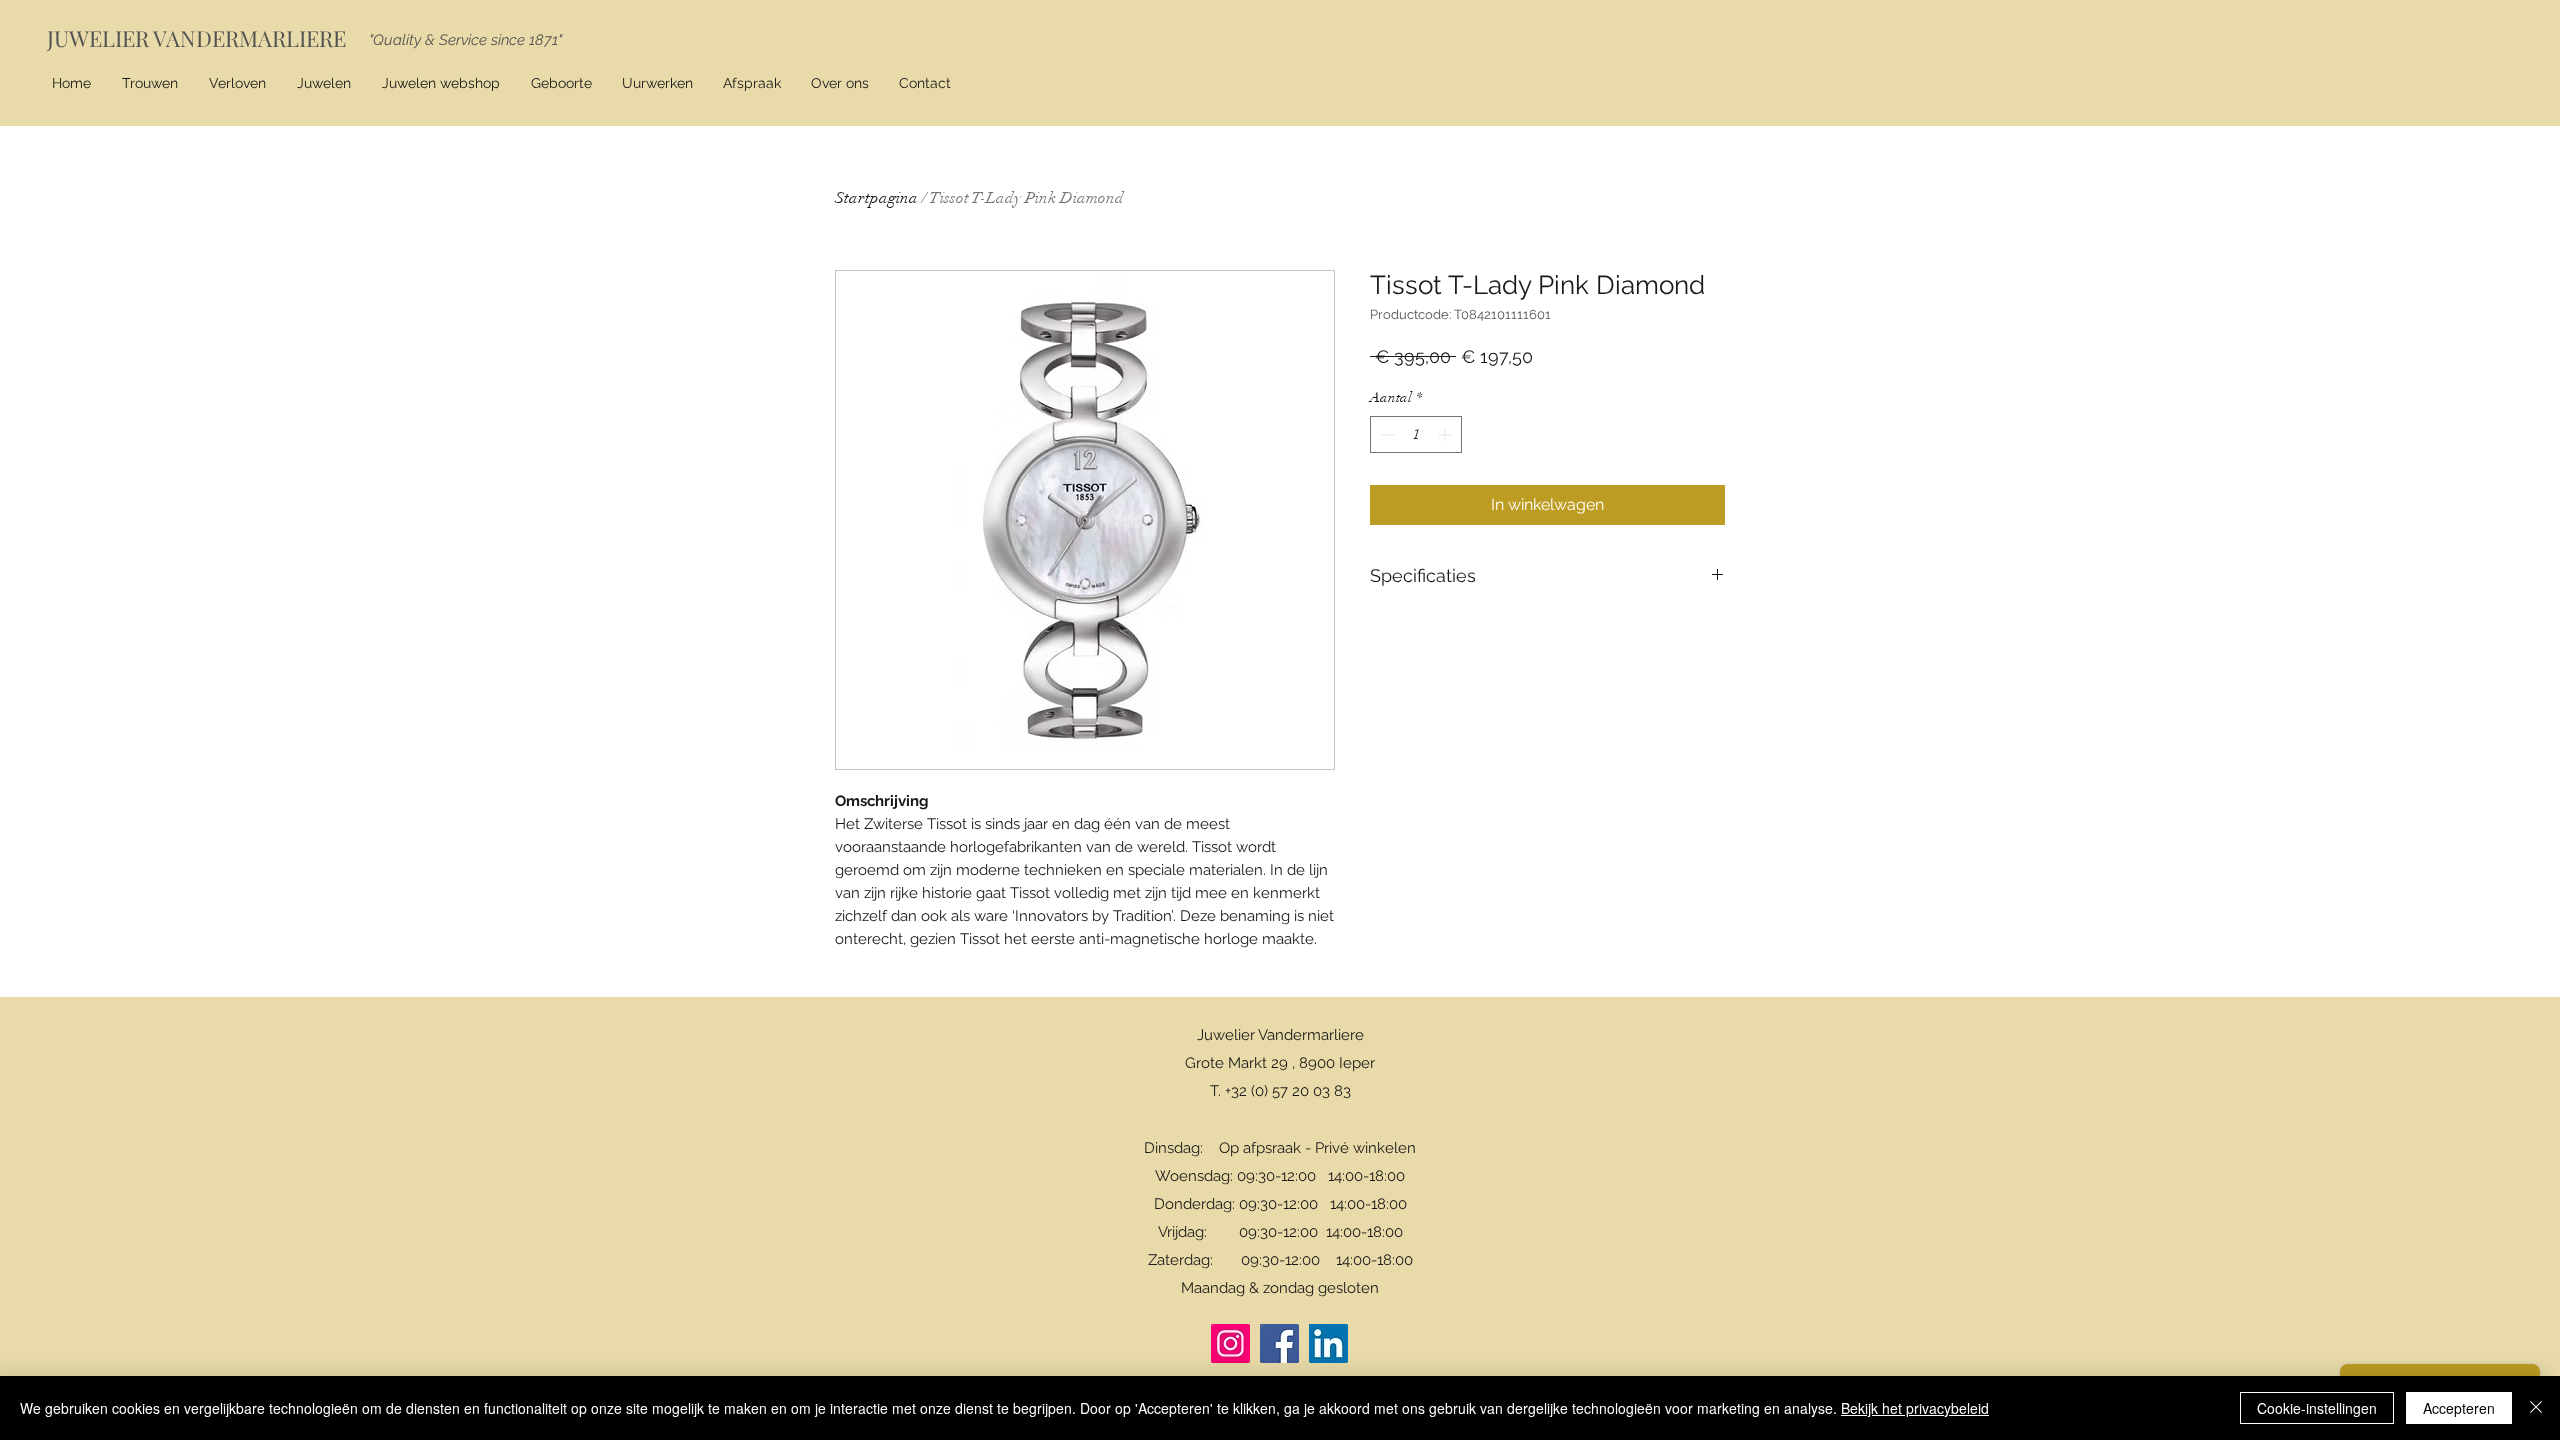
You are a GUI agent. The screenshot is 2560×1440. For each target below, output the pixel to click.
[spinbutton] (1416, 434)
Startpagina (876, 198)
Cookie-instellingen (2317, 1408)
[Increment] (1446, 434)
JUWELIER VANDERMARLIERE (196, 38)
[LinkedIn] (1328, 1343)
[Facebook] (1279, 1343)
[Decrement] (1385, 434)
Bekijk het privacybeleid (1915, 1408)
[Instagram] (1230, 1343)
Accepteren (2459, 1408)
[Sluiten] (2536, 1408)
